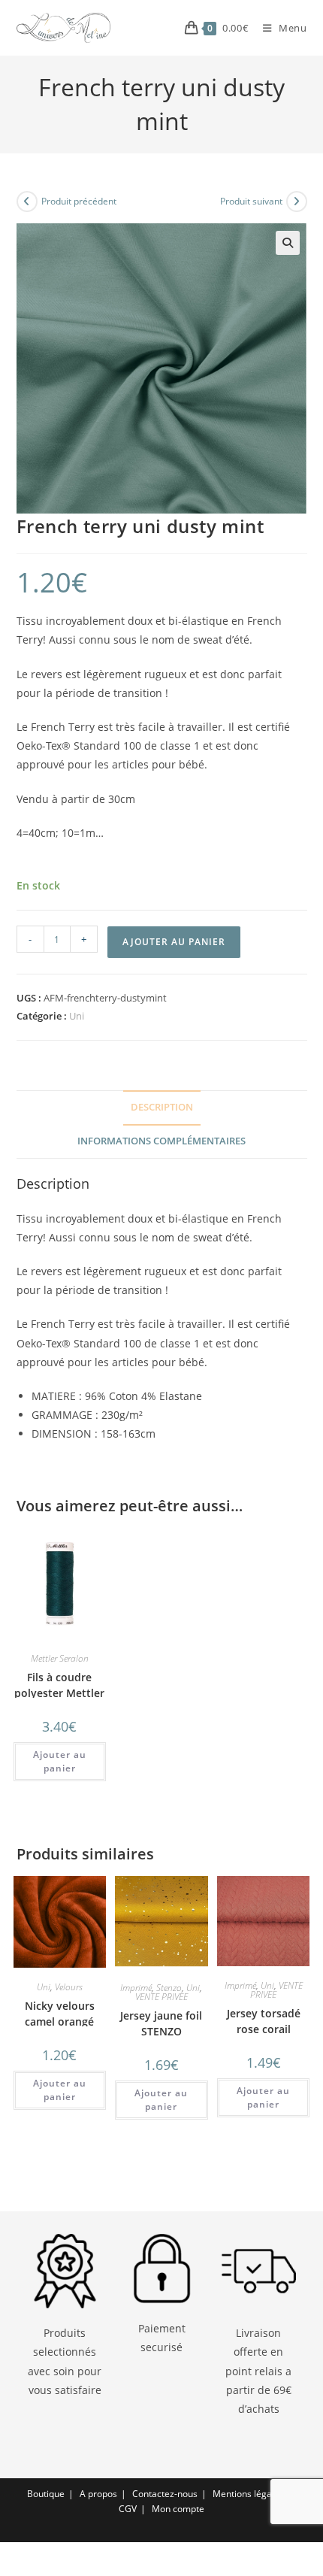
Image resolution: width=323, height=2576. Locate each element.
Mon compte (178, 2509)
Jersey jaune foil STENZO (161, 2023)
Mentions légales (248, 2494)
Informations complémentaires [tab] (161, 1141)
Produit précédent (79, 201)
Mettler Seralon (60, 1658)
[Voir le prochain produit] (297, 202)
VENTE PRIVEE (161, 1997)
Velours (69, 1987)
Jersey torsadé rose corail (264, 2021)
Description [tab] (162, 1107)
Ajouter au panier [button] (60, 1761)
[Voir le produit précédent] (27, 202)
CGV (128, 2509)
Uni (77, 1016)
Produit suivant (251, 201)
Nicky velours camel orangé (60, 2014)
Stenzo (169, 1988)
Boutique (46, 2494)
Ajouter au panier (174, 942)
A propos (98, 2494)
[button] (288, 243)
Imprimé (136, 1988)
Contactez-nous (165, 2494)
